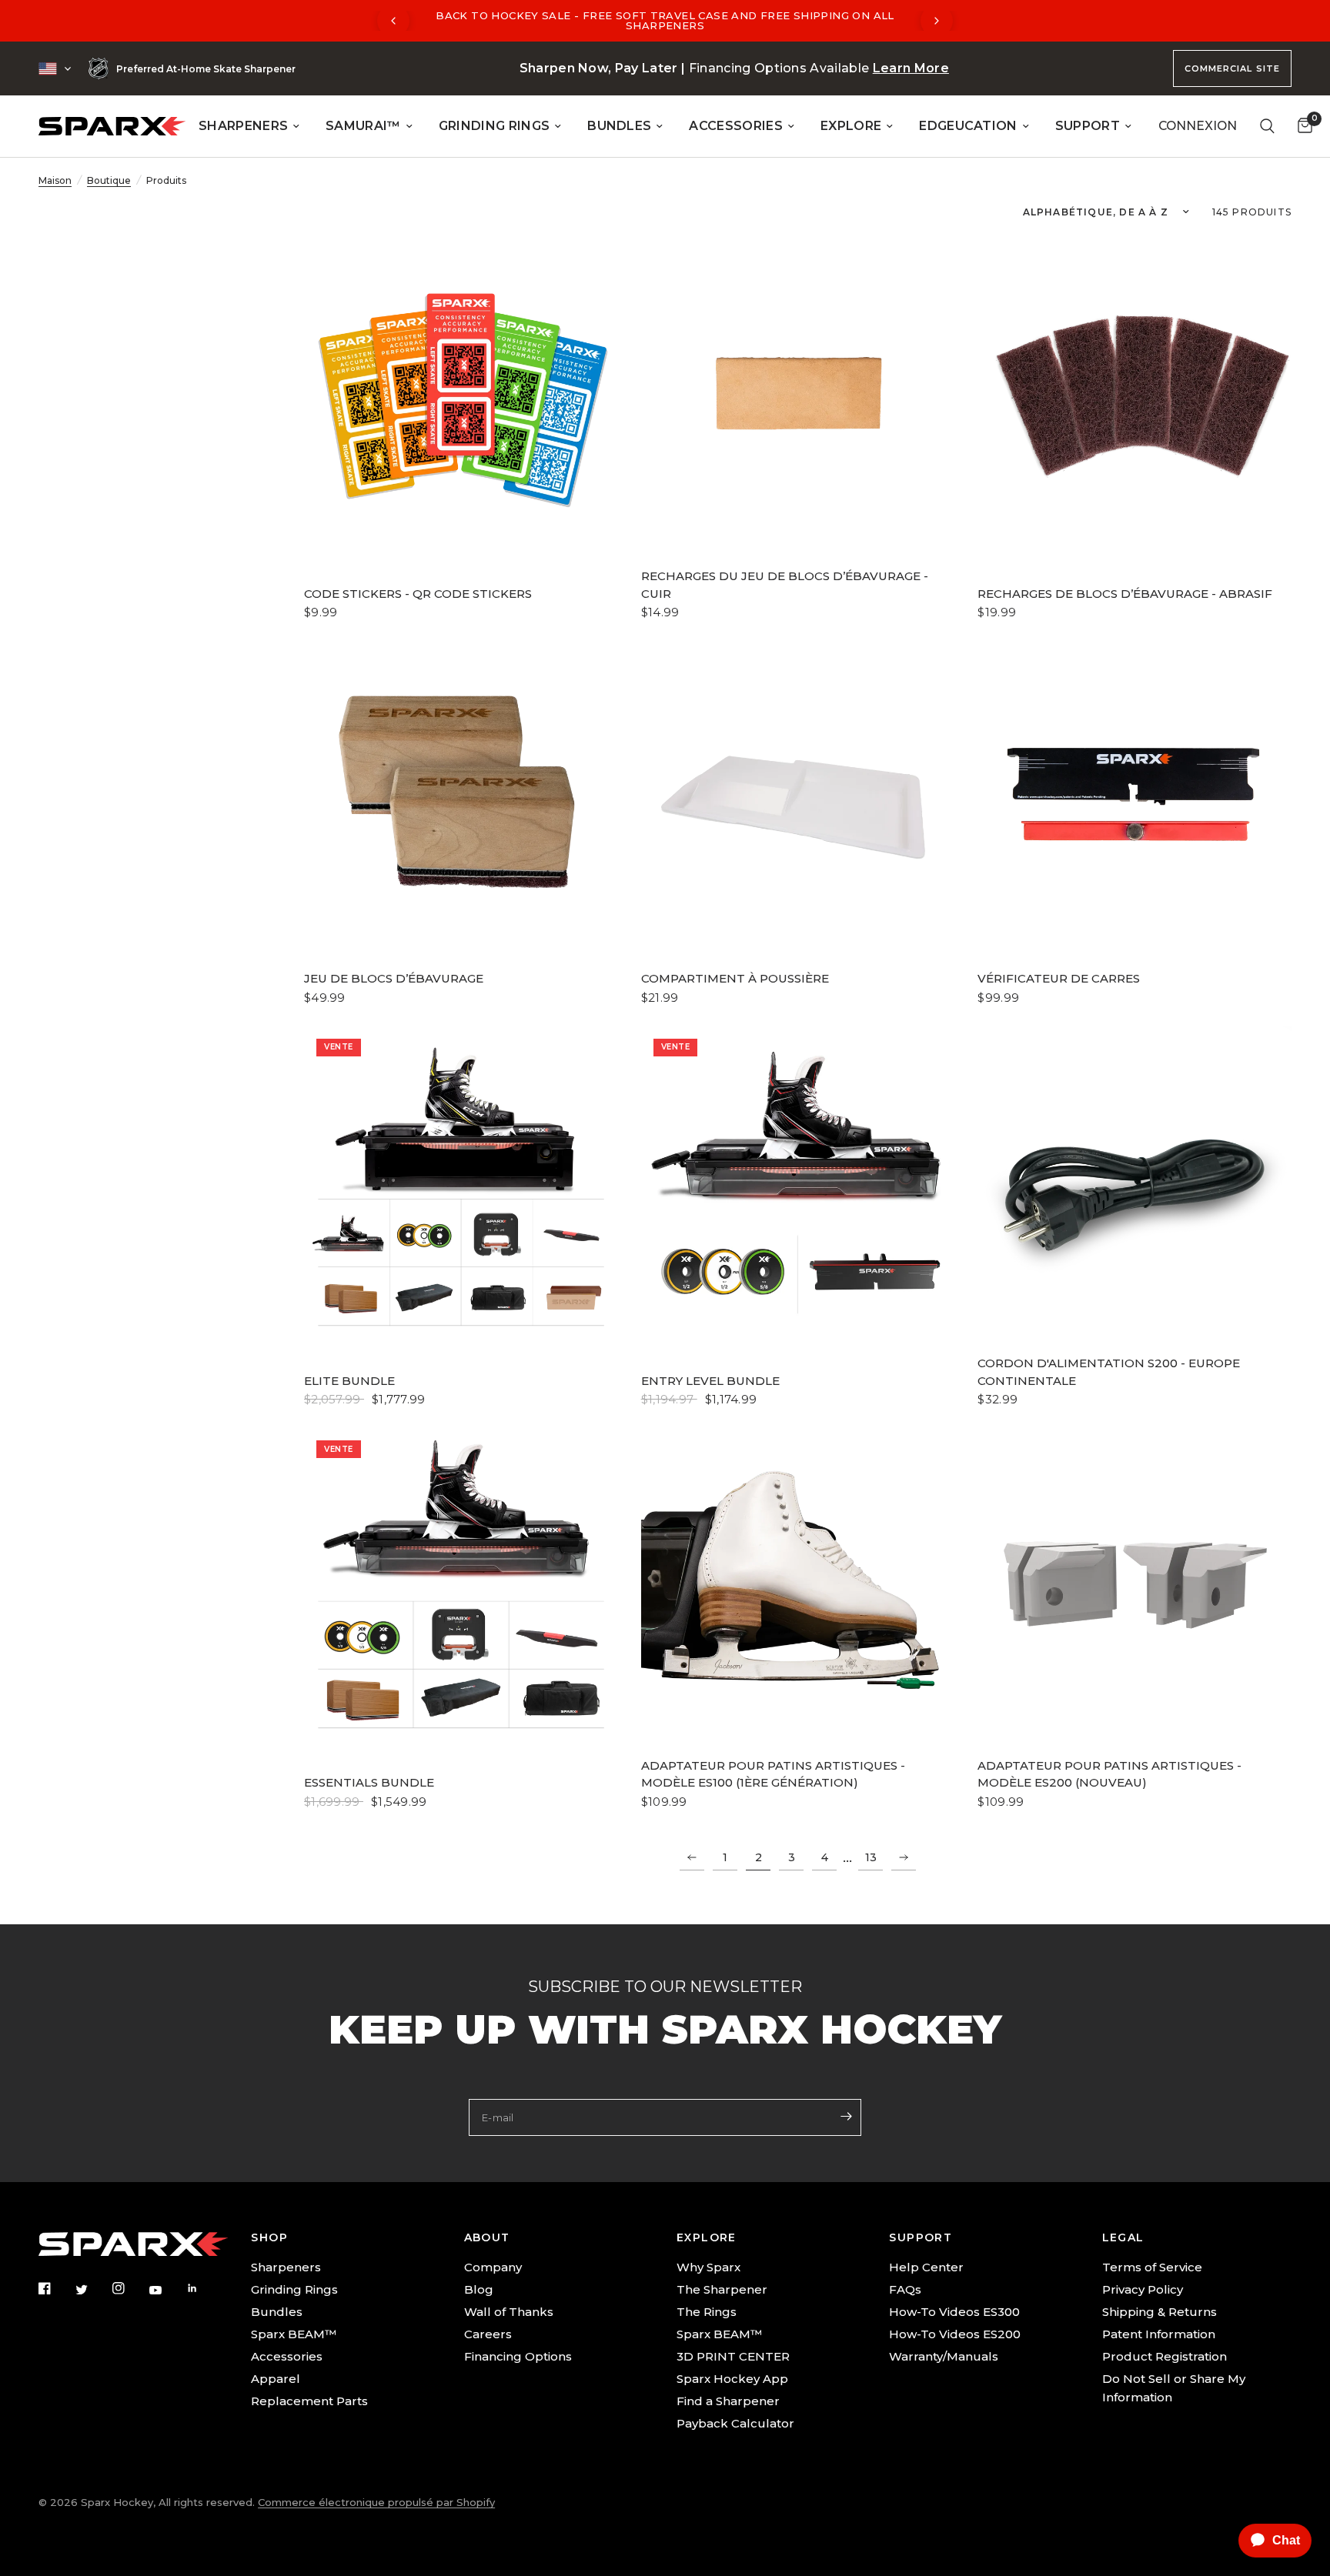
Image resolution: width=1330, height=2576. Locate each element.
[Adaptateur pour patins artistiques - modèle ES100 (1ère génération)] (798, 1585)
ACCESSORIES (736, 126)
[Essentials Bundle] (461, 1585)
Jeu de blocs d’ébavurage (394, 978)
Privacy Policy (1143, 2289)
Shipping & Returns (1160, 2312)
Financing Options (518, 2356)
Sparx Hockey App (732, 2379)
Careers (488, 2334)
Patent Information (1159, 2334)
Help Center (926, 2267)
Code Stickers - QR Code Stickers (418, 594)
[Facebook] (55, 2288)
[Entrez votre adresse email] (846, 2116)
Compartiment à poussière (735, 978)
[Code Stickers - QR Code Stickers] (461, 396)
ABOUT (487, 2237)
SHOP (269, 2237)
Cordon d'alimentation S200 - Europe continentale (1109, 1372)
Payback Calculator (735, 2423)
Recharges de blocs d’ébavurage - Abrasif (1125, 594)
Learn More (911, 68)
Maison (55, 180)
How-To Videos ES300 (954, 2312)
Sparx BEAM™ (294, 2334)
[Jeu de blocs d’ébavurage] (461, 798)
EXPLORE (851, 126)
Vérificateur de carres (1059, 978)
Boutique (109, 180)
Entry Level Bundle (710, 1381)
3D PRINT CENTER (733, 2356)
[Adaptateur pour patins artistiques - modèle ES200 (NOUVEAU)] (1135, 1585)
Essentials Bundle (369, 1782)
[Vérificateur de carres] (1135, 798)
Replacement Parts (309, 2401)
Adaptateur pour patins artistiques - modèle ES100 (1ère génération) (773, 1774)
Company (493, 2267)
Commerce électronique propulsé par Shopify (376, 2502)
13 (871, 1857)
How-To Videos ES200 (955, 2334)
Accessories (287, 2356)
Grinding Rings (294, 2289)
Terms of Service (1152, 2267)
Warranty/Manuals (944, 2356)
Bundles (277, 2312)
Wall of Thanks (509, 2312)
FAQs (905, 2289)
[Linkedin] (203, 2288)
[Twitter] (92, 2290)
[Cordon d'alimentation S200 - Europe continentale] (1135, 1183)
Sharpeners (286, 2267)
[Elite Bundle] (461, 1183)
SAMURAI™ (363, 126)
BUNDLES (619, 126)
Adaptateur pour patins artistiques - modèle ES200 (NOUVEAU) (1109, 1774)
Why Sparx (708, 2267)
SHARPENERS (243, 126)
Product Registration (1165, 2356)
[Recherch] (1267, 126)
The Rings (707, 2312)
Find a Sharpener (728, 2401)
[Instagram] (129, 2288)
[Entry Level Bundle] (798, 1183)
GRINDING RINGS (494, 126)
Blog (479, 2289)
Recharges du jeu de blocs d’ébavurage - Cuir (785, 585)
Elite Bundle (349, 1381)
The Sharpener (722, 2289)
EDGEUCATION (968, 126)
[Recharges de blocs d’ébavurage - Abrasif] (1135, 396)
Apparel (276, 2379)
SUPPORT (1088, 126)
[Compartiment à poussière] (798, 798)
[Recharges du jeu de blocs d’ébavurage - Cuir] (798, 396)
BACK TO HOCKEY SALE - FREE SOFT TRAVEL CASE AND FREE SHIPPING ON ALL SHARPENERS (665, 20)
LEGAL (1123, 2237)
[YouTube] (166, 2291)
